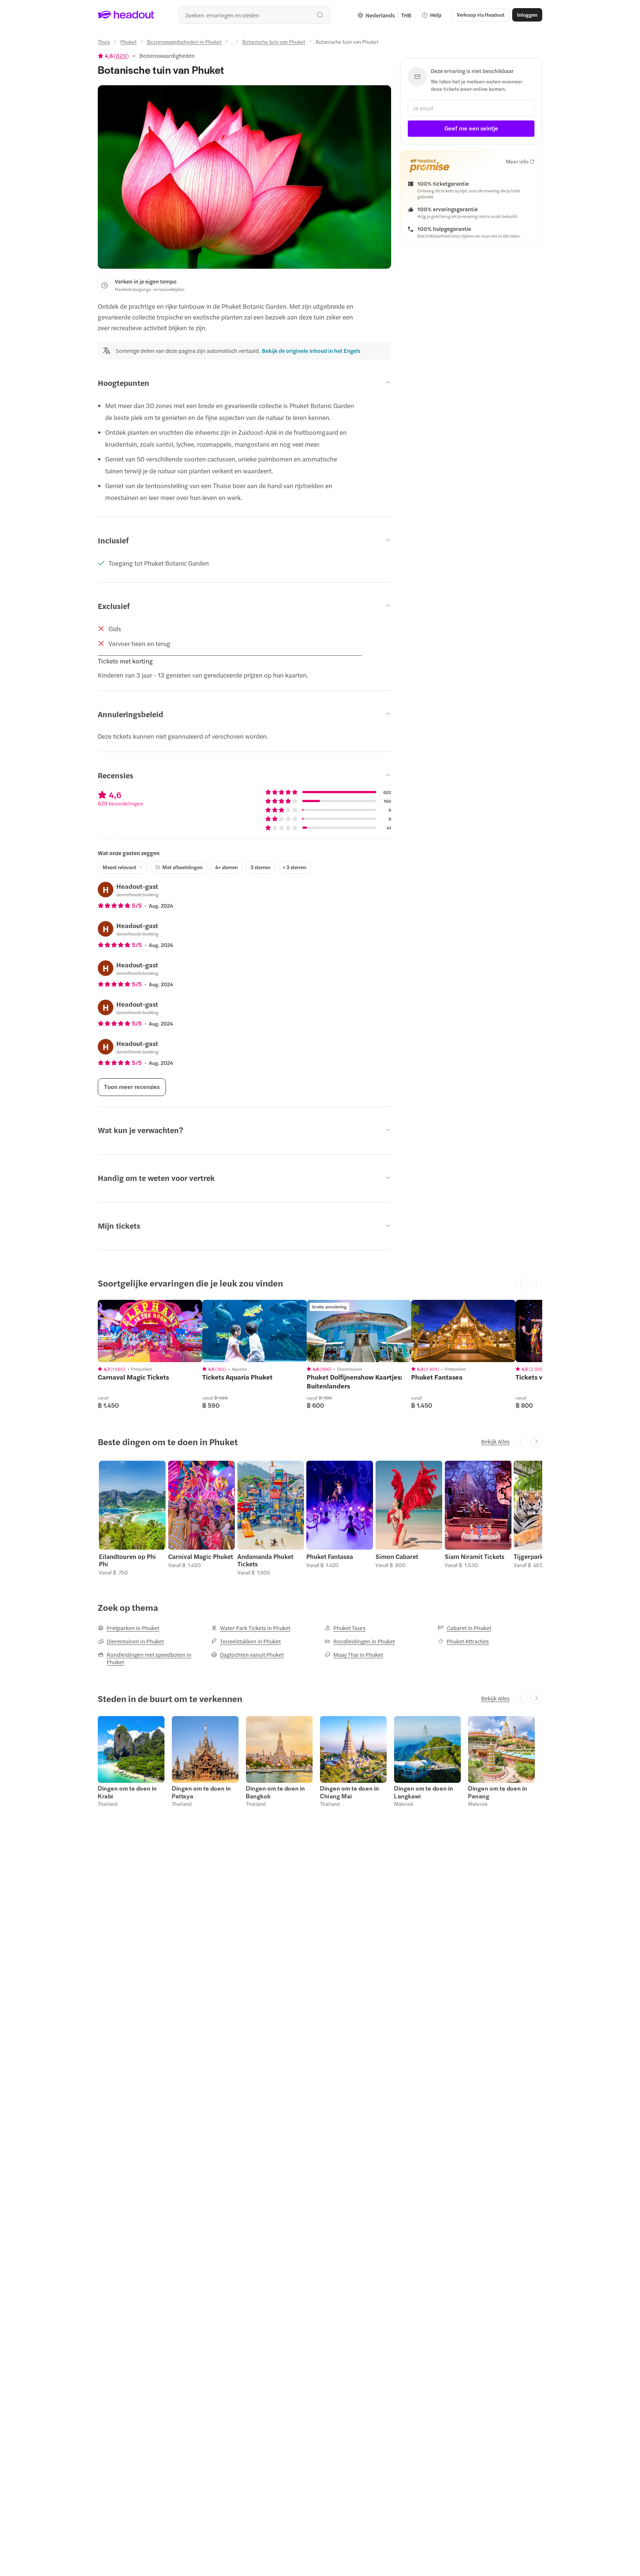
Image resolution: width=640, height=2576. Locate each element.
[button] (132, 1518)
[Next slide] (536, 1441)
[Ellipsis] (232, 44)
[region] (150, 1331)
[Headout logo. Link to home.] (126, 15)
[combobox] (254, 15)
